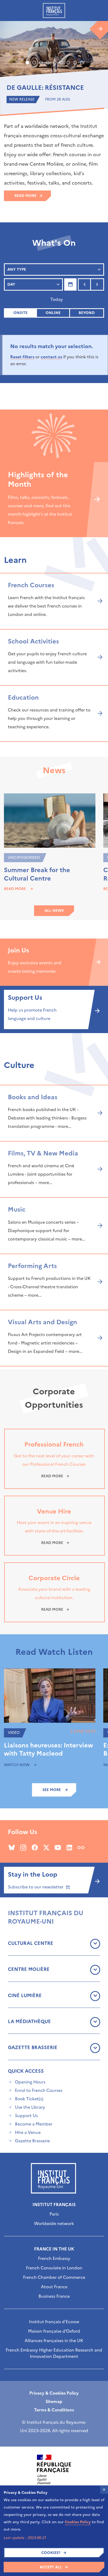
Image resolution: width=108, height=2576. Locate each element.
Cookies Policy (78, 2522)
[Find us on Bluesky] (12, 1847)
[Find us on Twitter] (46, 1847)
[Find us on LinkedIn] (69, 1847)
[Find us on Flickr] (81, 1847)
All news (54, 911)
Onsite (20, 313)
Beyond (87, 313)
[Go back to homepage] (54, 11)
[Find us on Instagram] (23, 1847)
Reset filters (22, 357)
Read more (25, 196)
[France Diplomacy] (54, 2469)
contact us (51, 357)
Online (53, 313)
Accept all (51, 2567)
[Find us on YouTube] (58, 1847)
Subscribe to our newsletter (36, 1887)
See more (52, 1790)
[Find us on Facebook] (35, 1847)
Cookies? (51, 2553)
